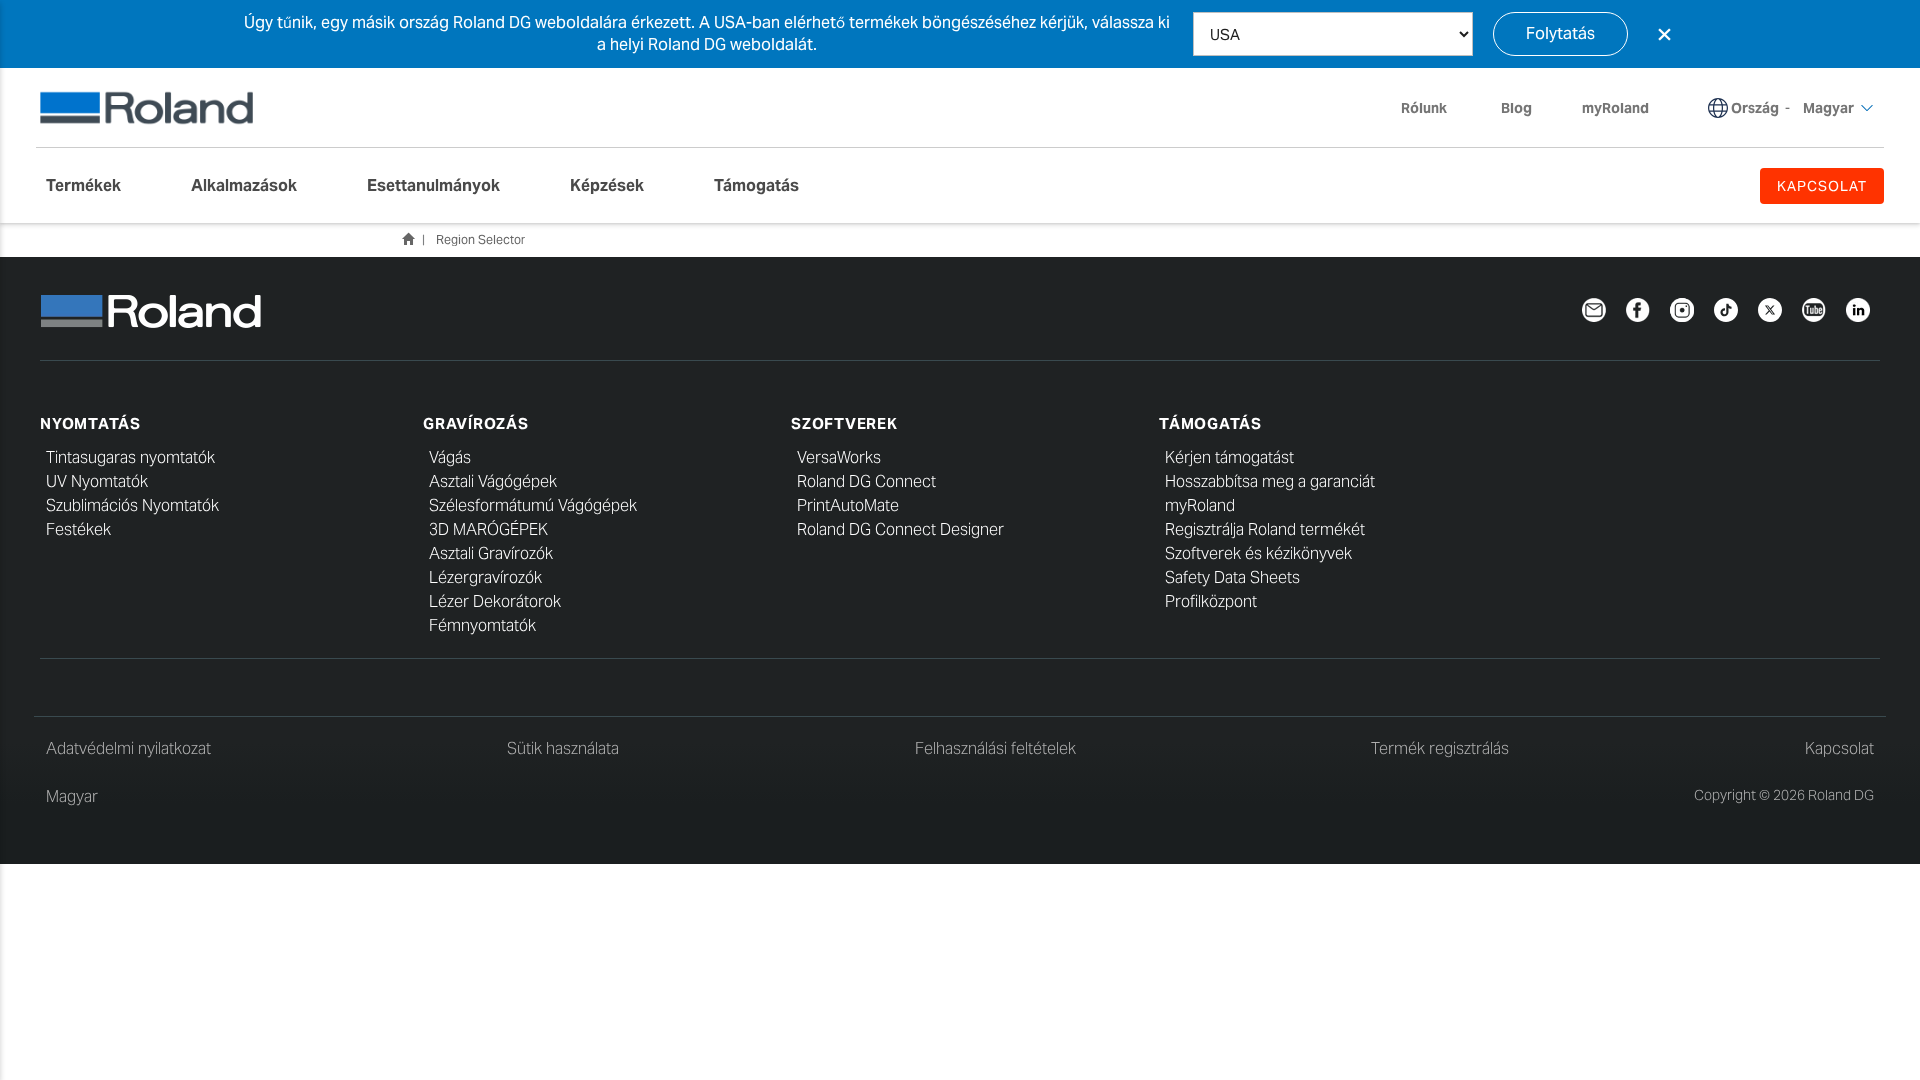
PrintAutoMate (848, 505)
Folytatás (1560, 33)
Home (408, 239)
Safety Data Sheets (1232, 577)
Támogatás (1210, 423)
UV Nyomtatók (97, 481)
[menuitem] (93, 186)
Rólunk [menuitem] (1424, 108)
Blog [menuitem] (1516, 108)
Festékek (78, 529)
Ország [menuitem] (1755, 108)
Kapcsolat (1839, 748)
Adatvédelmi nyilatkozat (128, 748)
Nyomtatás (90, 423)
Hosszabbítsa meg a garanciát (1270, 481)
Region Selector (480, 239)
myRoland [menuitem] (1615, 108)
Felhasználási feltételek (995, 748)
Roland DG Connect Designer (900, 529)
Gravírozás (476, 423)
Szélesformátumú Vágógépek (533, 505)
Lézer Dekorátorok (495, 601)
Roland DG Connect (866, 481)
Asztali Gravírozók (491, 553)
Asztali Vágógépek (493, 481)
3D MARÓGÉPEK (488, 529)
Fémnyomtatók (482, 625)
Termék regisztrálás (1440, 748)
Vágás (450, 457)
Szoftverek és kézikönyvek (1258, 553)
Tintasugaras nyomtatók (130, 457)
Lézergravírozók (485, 577)
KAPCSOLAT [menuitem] (1822, 186)
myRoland (1200, 505)
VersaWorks (839, 457)
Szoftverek (844, 423)
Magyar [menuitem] (1828, 108)
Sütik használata (563, 748)
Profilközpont (1211, 601)
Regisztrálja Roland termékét (1265, 529)
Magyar (72, 796)
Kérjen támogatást (1229, 457)
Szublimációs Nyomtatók (132, 505)
